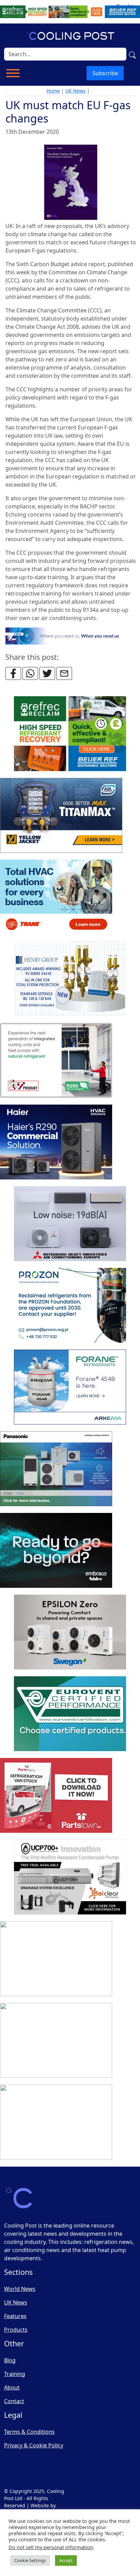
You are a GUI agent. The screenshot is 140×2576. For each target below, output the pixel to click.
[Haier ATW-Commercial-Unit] (56, 1142)
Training (15, 2374)
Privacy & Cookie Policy (34, 2445)
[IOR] (56, 2122)
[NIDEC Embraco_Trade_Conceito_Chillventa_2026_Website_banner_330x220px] (56, 1551)
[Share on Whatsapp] (30, 673)
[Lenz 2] (56, 2041)
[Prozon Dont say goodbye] (70, 1306)
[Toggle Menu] (13, 73)
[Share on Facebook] (13, 673)
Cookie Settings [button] (30, 2560)
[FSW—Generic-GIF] (71, 635)
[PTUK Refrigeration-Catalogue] (56, 1796)
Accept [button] (66, 2560)
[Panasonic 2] (56, 1469)
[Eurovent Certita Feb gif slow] (70, 1714)
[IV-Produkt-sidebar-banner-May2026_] (56, 1061)
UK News (75, 91)
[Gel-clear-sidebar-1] (70, 1877)
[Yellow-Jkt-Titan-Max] (61, 816)
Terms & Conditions (29, 2432)
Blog (10, 2360)
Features (15, 2316)
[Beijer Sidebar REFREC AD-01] (70, 734)
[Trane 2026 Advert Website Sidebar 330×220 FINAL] (56, 897)
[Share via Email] (64, 673)
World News (20, 2289)
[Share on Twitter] (47, 673)
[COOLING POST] (56, 1959)
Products (16, 2330)
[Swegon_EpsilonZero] (70, 1632)
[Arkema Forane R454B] (70, 1387)
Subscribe (105, 73)
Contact (14, 2401)
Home (53, 91)
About (12, 2387)
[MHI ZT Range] (70, 1224)
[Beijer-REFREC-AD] (70, 11)
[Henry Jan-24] (70, 979)
